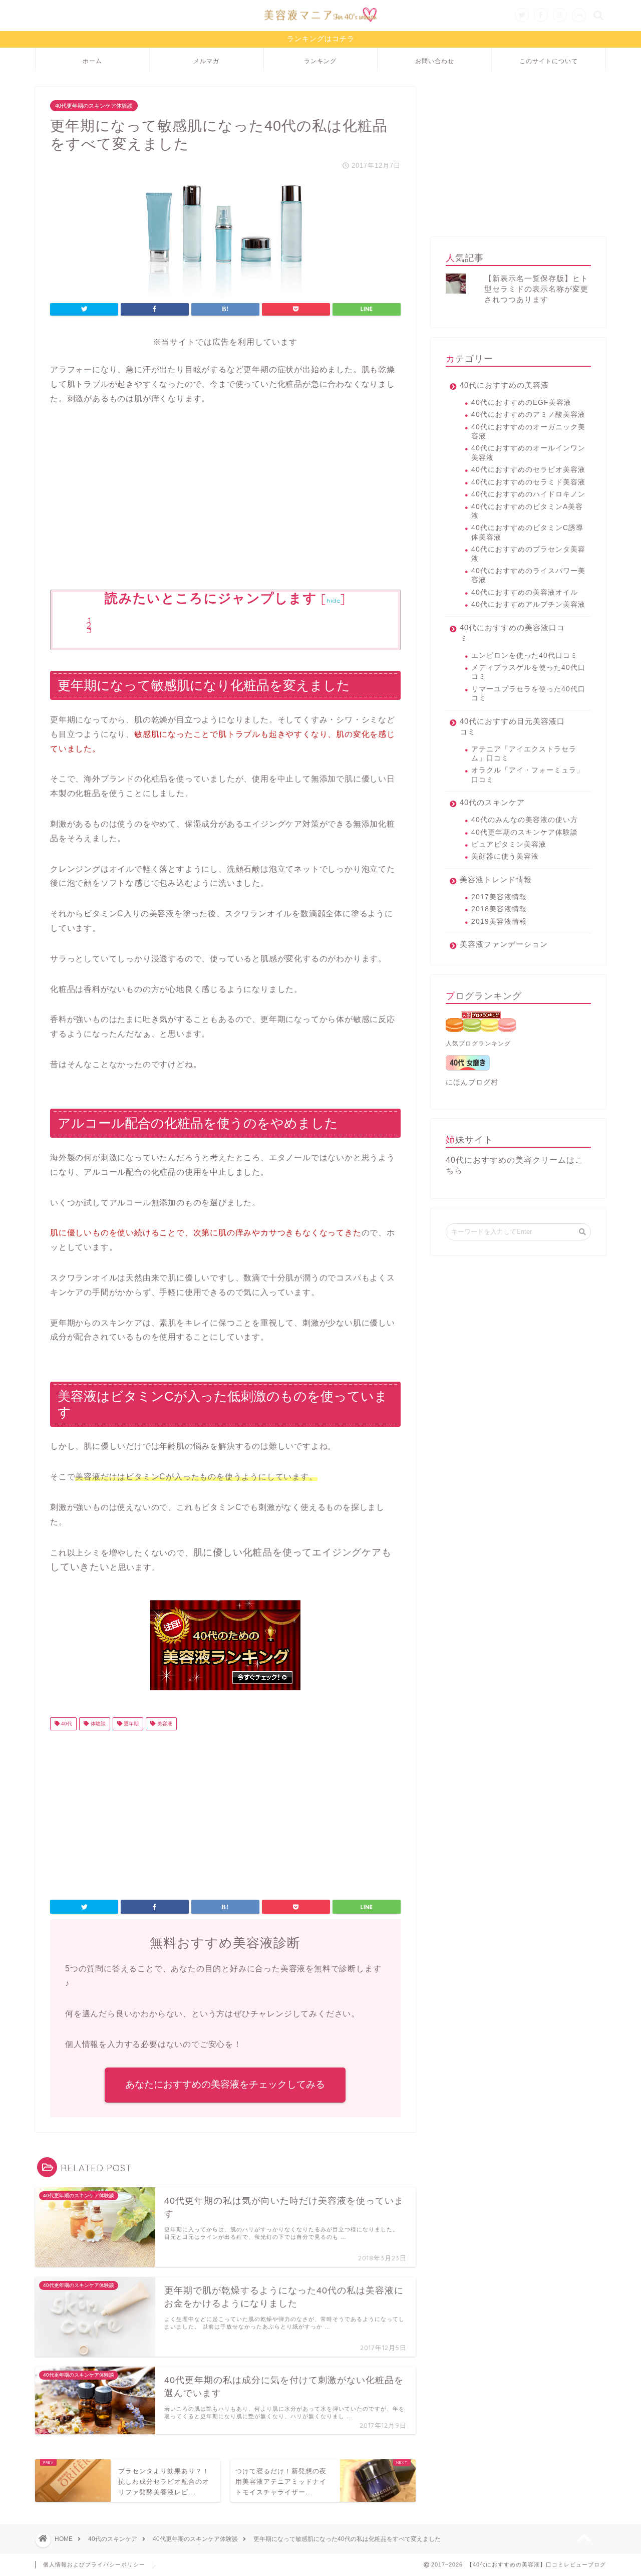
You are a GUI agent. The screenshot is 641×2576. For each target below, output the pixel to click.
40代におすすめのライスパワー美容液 (528, 575)
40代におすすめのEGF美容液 (521, 403)
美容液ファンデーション (504, 944)
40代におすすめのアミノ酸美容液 (528, 415)
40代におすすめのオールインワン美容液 (528, 453)
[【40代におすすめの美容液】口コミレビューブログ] (320, 24)
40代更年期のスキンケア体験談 (94, 106)
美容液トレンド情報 (496, 879)
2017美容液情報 (499, 897)
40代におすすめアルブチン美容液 (528, 604)
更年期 (130, 1724)
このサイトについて (549, 61)
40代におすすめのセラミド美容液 (528, 482)
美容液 (164, 1724)
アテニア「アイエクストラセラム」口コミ (524, 754)
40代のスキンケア (492, 802)
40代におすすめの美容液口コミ (512, 633)
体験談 (97, 1724)
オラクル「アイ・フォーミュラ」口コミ (528, 775)
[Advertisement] (225, 497)
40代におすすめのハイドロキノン (528, 494)
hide (334, 600)
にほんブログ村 (472, 1082)
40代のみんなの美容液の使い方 (525, 820)
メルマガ (206, 61)
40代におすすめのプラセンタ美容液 (528, 554)
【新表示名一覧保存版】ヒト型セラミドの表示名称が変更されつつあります (536, 289)
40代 (66, 1724)
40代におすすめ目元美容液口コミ (512, 726)
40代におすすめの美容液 (504, 385)
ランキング (320, 61)
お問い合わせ (435, 61)
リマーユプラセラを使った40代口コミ (528, 694)
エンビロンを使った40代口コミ (525, 656)
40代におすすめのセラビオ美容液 (528, 470)
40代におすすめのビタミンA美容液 (527, 511)
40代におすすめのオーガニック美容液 (528, 432)
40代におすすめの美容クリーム (506, 1160)
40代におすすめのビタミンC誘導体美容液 (527, 532)
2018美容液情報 (499, 909)
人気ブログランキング (478, 1044)
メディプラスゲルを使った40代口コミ (528, 672)
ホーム (92, 61)
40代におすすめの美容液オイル (525, 592)
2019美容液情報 (499, 922)
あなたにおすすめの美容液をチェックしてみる (225, 2084)
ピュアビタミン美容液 (509, 844)
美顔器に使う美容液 (505, 856)
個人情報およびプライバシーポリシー (94, 2564)
